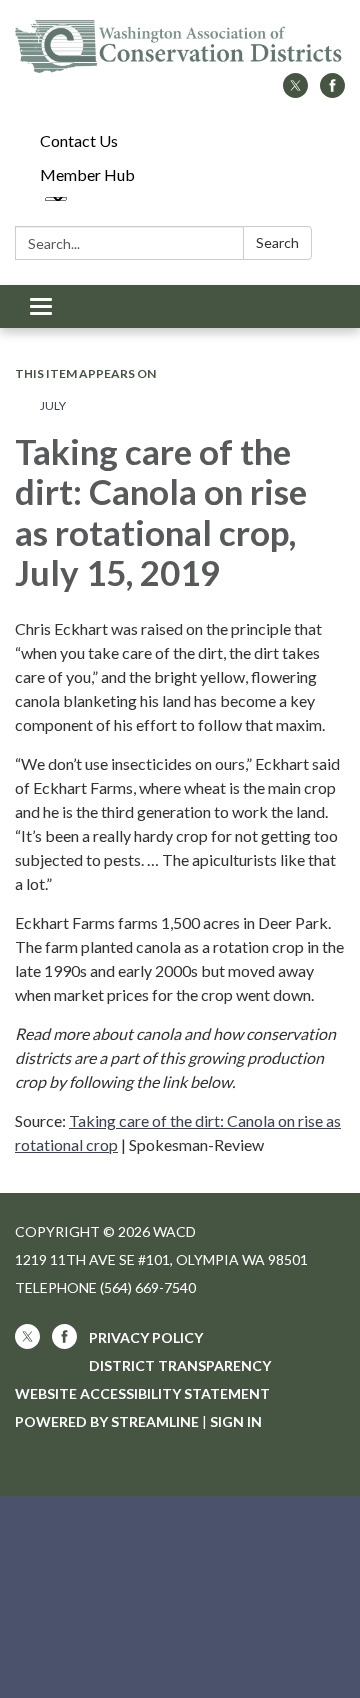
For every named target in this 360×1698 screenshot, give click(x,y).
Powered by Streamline (107, 1421)
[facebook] (332, 91)
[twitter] (295, 91)
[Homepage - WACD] (180, 46)
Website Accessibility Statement (142, 1393)
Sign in (236, 1421)
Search (277, 242)
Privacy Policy (146, 1337)
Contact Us (79, 140)
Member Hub (87, 174)
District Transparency (180, 1365)
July (54, 405)
